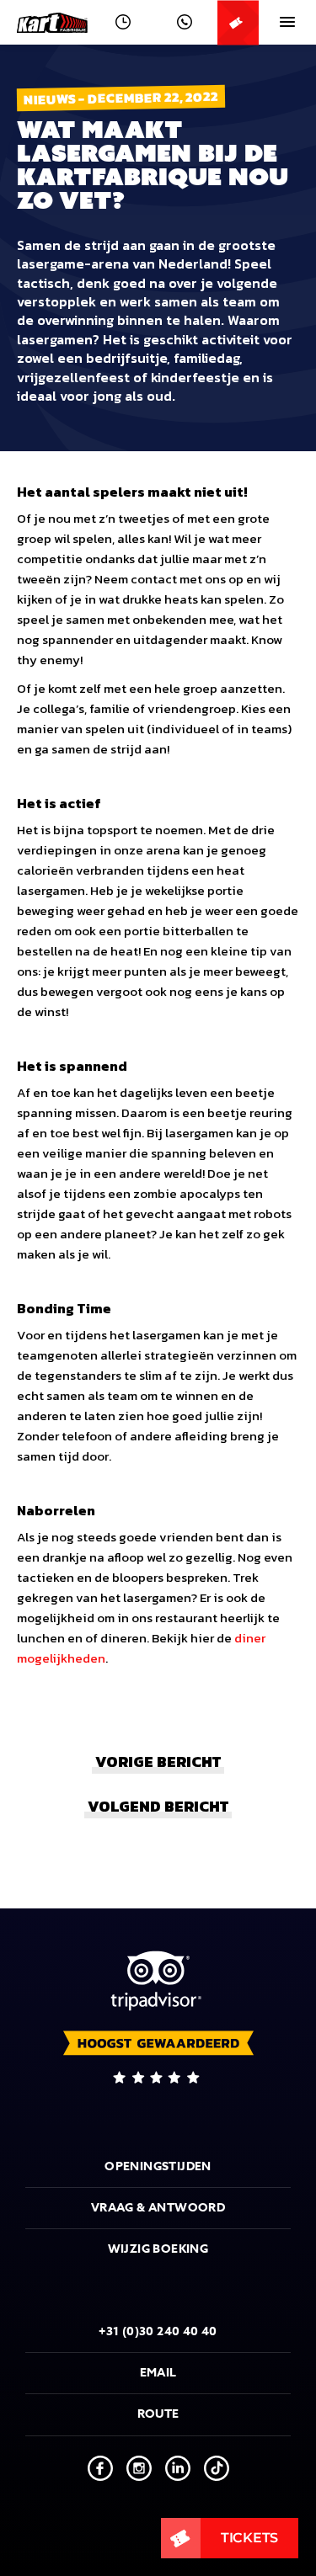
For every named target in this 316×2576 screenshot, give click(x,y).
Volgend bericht (158, 1806)
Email (158, 2373)
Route (158, 2414)
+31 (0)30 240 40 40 (158, 2331)
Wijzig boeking (158, 2249)
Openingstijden (158, 2166)
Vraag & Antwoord (158, 2208)
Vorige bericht (158, 1762)
